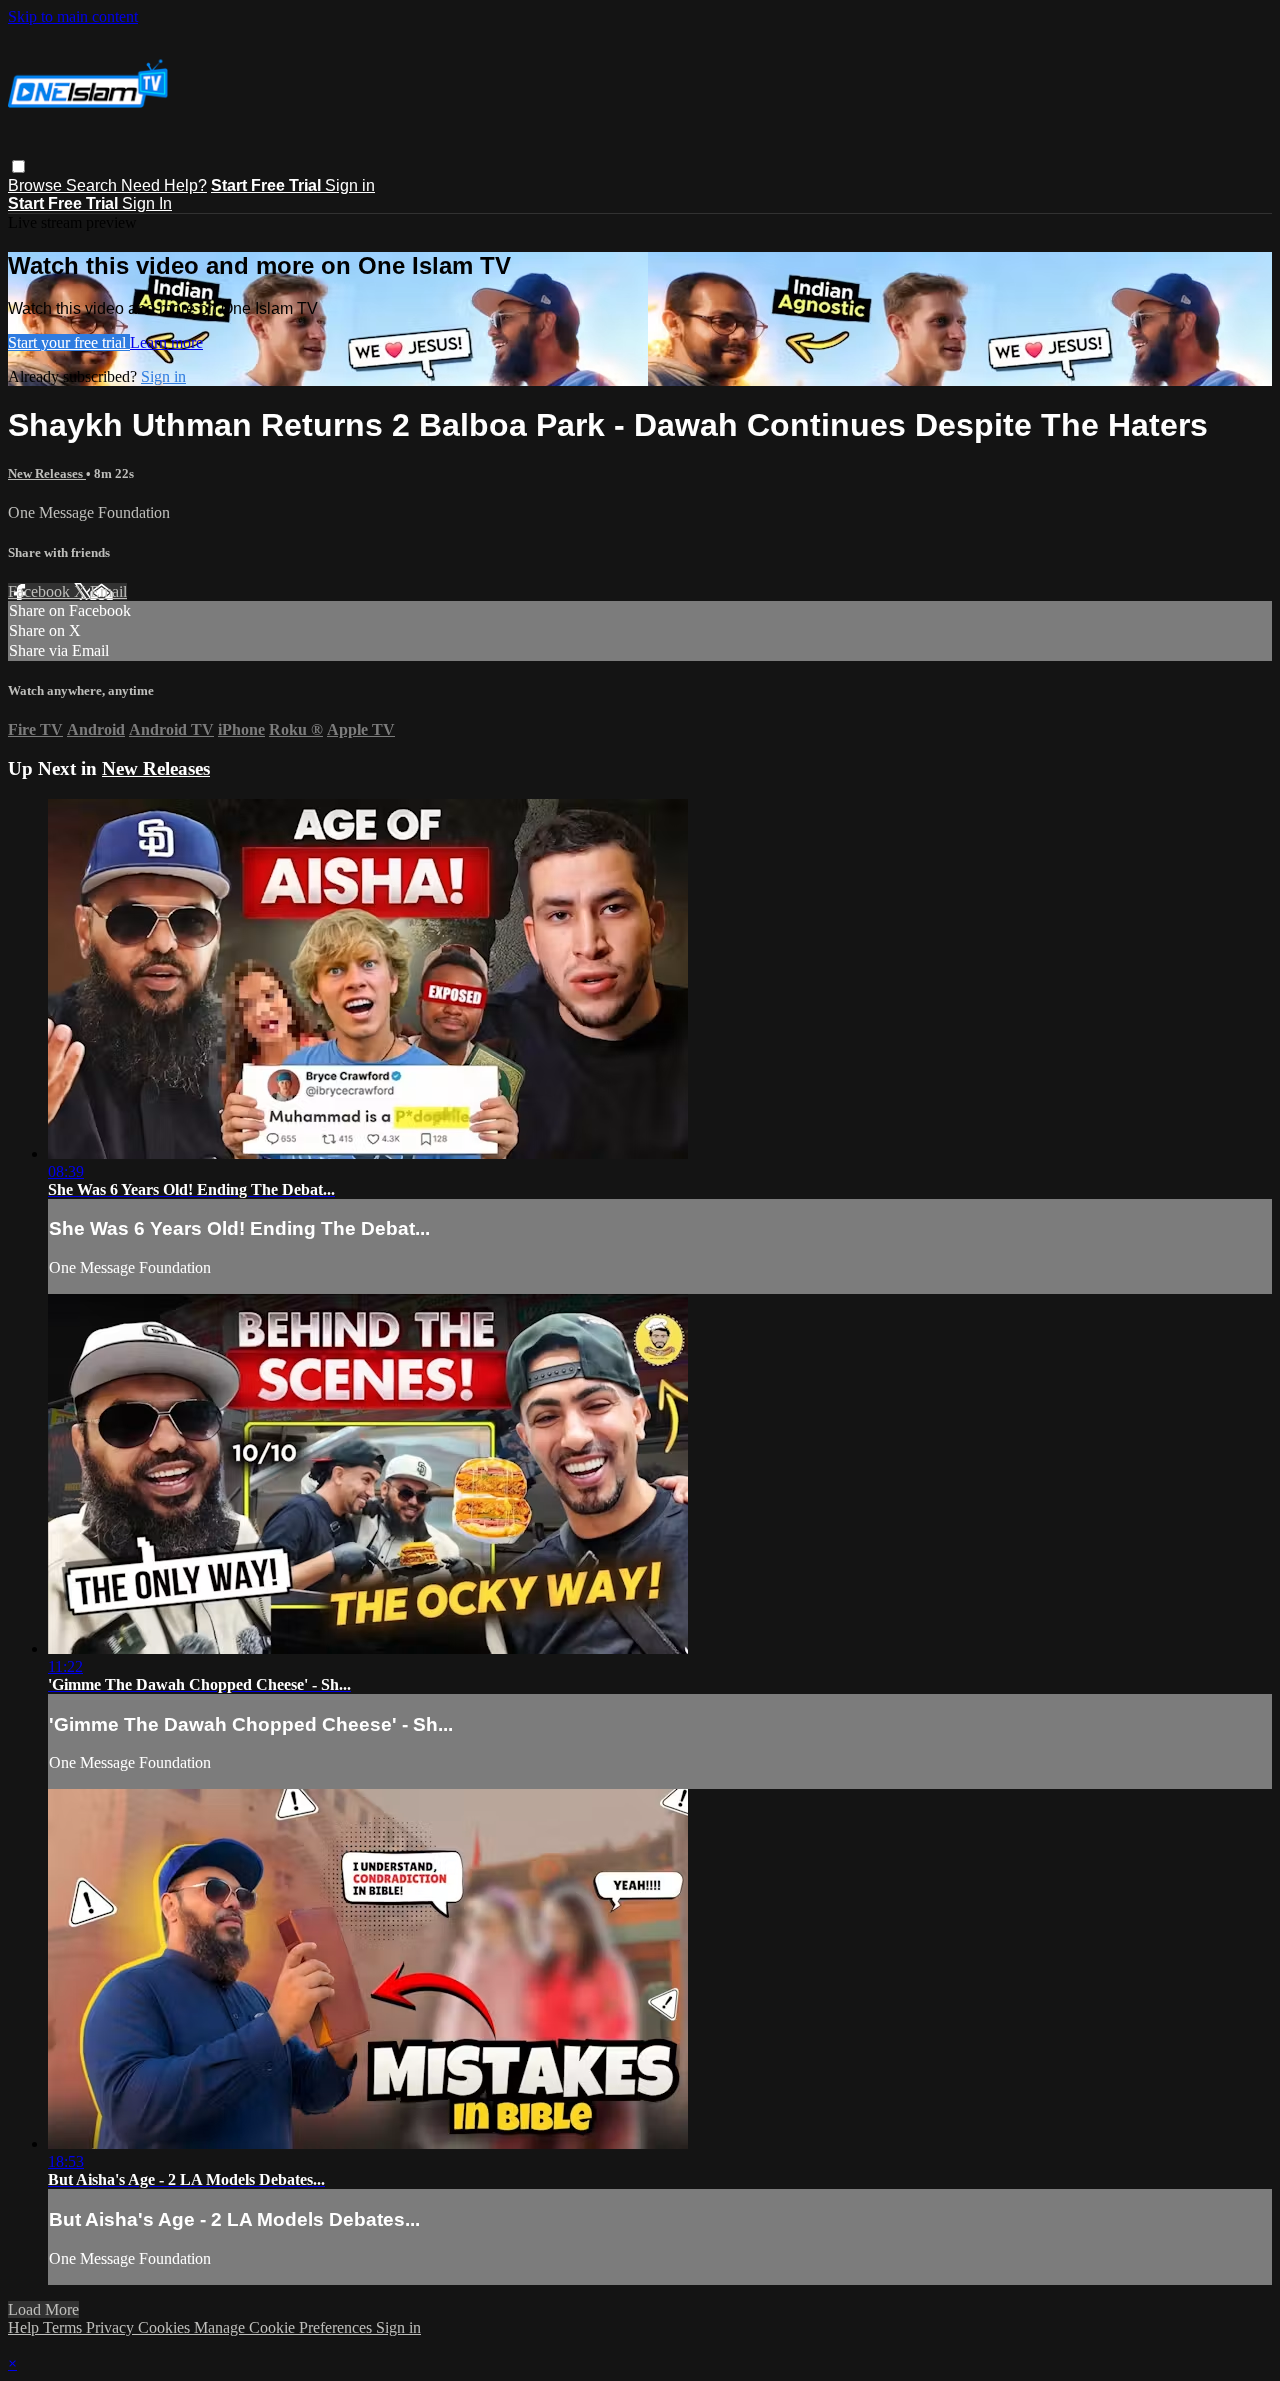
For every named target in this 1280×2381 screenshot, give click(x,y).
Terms (64, 2327)
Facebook (41, 591)
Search (93, 185)
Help (25, 2327)
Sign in (350, 185)
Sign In (147, 203)
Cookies (166, 2327)
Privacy (112, 2327)
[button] (18, 166)
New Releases (47, 473)
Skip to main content (73, 16)
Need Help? (164, 185)
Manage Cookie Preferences (285, 2327)
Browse (37, 185)
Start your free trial (69, 342)
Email (108, 591)
